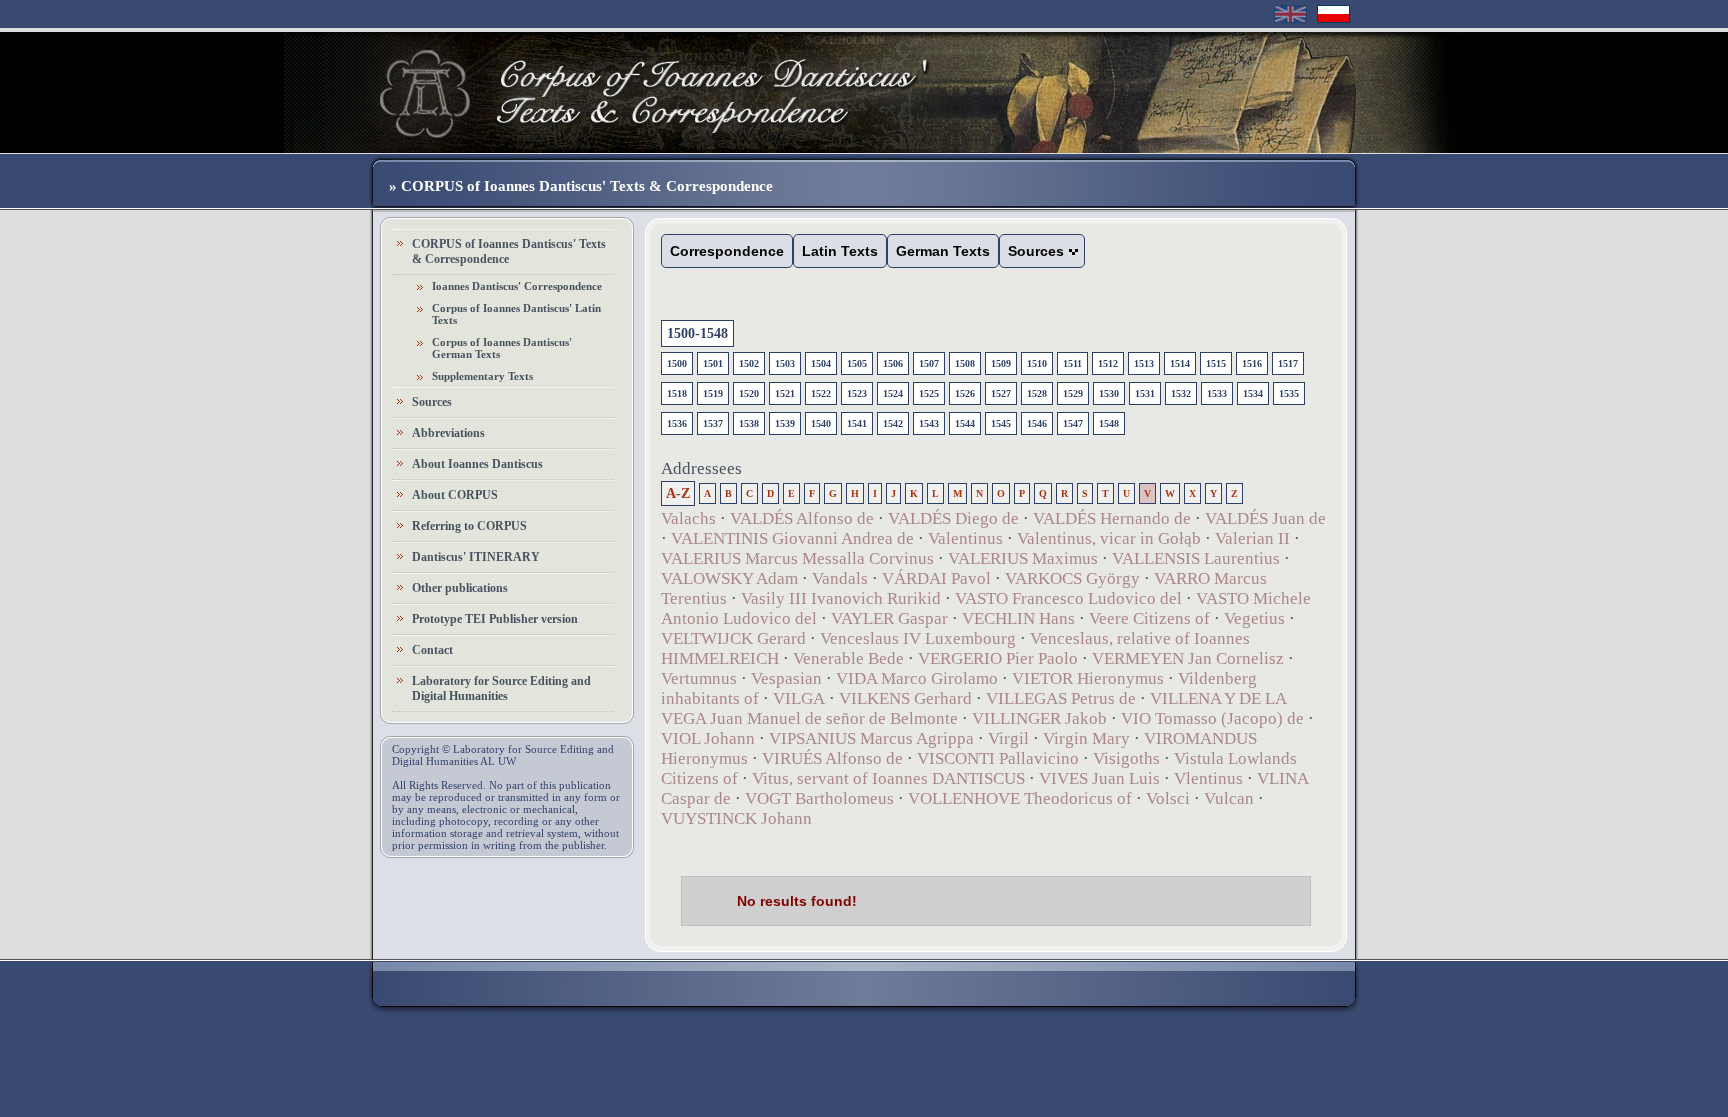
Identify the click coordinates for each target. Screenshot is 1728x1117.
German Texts (943, 251)
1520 (749, 393)
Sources (432, 402)
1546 (1037, 423)
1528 (1037, 393)
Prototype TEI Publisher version (495, 619)
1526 (965, 393)
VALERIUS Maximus (1023, 558)
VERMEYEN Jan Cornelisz (1188, 658)
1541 (857, 423)
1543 (929, 423)
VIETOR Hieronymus (1088, 678)
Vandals (840, 578)
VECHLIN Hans (1018, 618)
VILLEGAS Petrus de (1061, 698)
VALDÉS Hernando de (1112, 518)
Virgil (1008, 738)
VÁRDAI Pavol (936, 578)
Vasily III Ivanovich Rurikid (841, 598)
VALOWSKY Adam (729, 578)
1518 (677, 393)
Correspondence (727, 251)
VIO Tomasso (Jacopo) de (1212, 718)
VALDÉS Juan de (1265, 518)
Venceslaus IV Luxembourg (918, 638)
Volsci (1168, 798)
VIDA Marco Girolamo (917, 678)
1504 (821, 363)
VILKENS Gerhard (905, 698)
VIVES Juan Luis (1099, 778)
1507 (929, 363)
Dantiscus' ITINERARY (476, 557)
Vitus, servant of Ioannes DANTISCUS (888, 778)
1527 (1001, 393)
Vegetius (1254, 618)
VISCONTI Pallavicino (998, 758)
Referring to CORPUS (469, 526)
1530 (1109, 393)
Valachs (688, 518)
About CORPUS (455, 495)
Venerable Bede (848, 658)
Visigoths (1126, 758)
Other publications (460, 588)
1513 (1144, 363)
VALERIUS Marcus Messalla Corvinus (797, 558)
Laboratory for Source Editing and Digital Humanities (501, 688)
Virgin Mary (1086, 738)
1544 (965, 423)
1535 (1289, 393)
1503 (785, 363)
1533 (1217, 393)
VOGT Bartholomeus (819, 798)
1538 (749, 423)
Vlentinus (1208, 778)
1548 (1109, 423)
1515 (1216, 363)
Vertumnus (699, 678)
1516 (1252, 363)
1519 (713, 393)
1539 (785, 423)
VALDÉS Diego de (953, 518)
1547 (1073, 423)
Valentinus (965, 538)
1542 (893, 423)
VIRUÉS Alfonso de (832, 758)
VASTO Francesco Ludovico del (1068, 598)
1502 (749, 363)
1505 (857, 363)
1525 (929, 393)
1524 (893, 393)
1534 (1253, 393)
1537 (713, 423)
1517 (1288, 363)
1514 (1180, 363)
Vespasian (786, 678)
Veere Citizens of (1149, 618)
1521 (785, 393)
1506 (893, 363)
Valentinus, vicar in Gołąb (1109, 538)
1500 (677, 363)
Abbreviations (448, 433)
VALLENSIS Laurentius (1196, 558)
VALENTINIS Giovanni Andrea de (792, 538)
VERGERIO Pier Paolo (998, 658)
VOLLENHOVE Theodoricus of (1020, 798)
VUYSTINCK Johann (736, 818)
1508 (965, 363)
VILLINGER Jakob (1039, 718)
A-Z (678, 493)
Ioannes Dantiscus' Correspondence (517, 286)
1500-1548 (697, 333)
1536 (677, 423)
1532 (1181, 393)
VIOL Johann (708, 738)
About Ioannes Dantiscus (477, 464)
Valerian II (1252, 538)
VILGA (799, 698)
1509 (1001, 363)
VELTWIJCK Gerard (733, 638)
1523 (857, 393)
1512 (1108, 363)
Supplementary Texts (482, 376)
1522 (821, 393)
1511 (1072, 363)
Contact (432, 650)
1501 (713, 363)
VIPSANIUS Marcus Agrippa (871, 738)
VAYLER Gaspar (889, 618)
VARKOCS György (1072, 578)
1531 (1145, 393)
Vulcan (1229, 798)
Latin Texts (840, 251)
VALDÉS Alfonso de (802, 518)
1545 (1001, 423)
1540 (821, 423)
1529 (1073, 393)
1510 (1037, 363)
